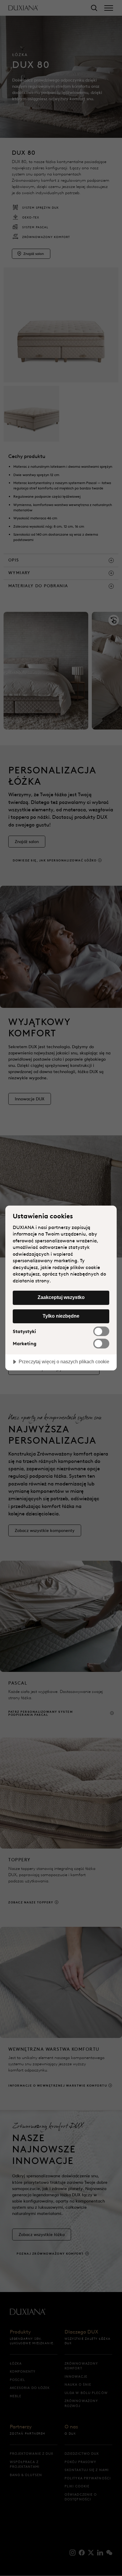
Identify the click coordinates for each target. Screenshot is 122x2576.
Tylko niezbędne (61, 1316)
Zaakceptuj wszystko (61, 1297)
